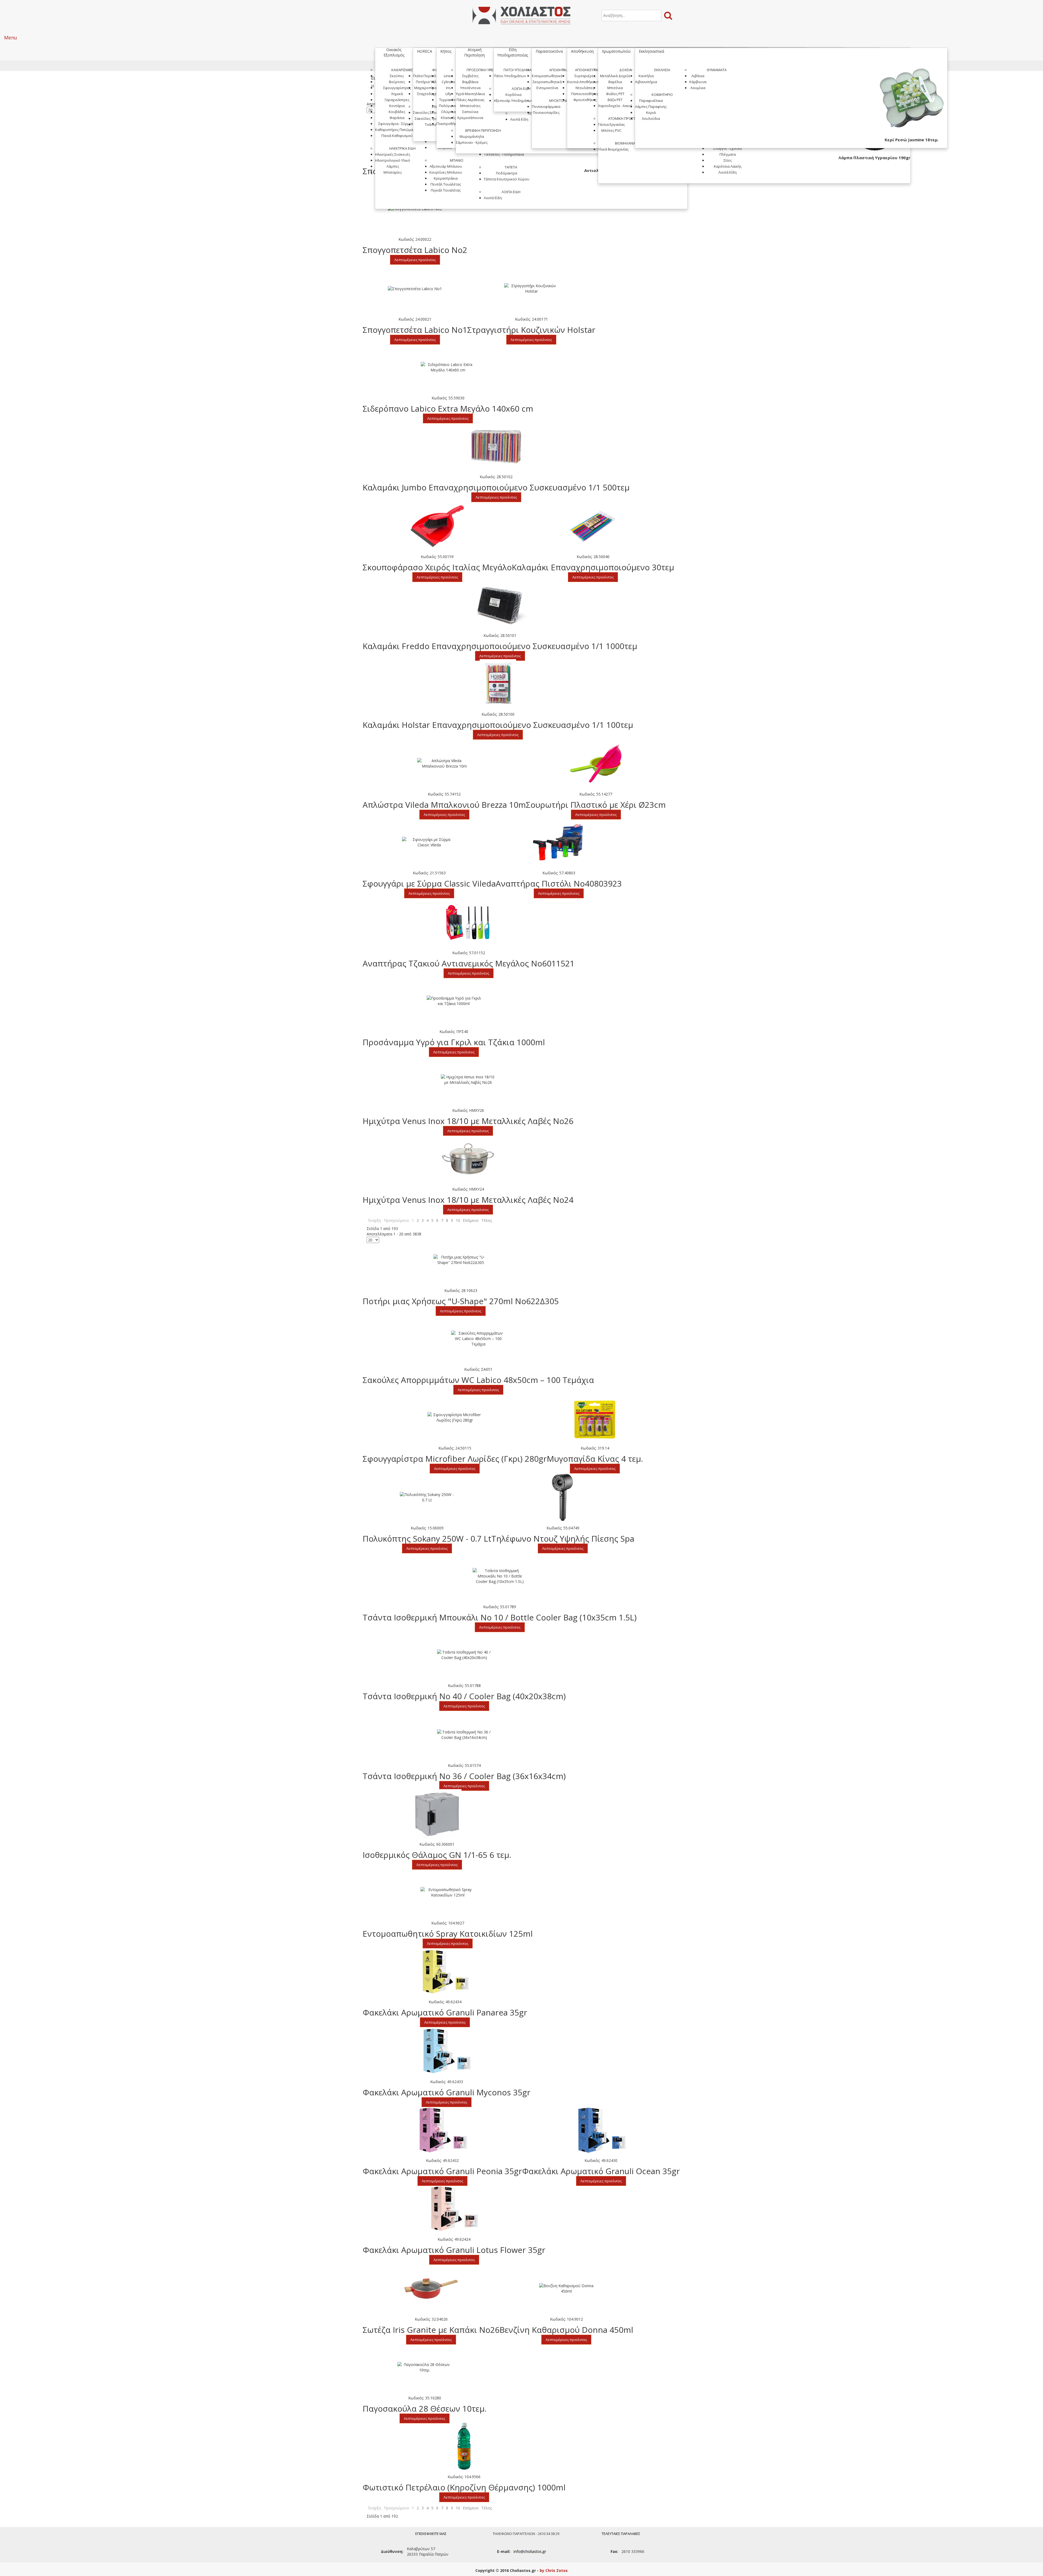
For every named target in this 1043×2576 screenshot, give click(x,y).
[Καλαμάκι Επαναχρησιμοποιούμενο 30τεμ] (593, 526)
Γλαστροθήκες (448, 124)
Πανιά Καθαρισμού (397, 136)
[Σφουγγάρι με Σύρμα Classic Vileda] (429, 842)
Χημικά (397, 94)
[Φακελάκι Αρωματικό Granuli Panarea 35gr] (445, 1971)
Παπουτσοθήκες (585, 94)
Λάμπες (393, 166)
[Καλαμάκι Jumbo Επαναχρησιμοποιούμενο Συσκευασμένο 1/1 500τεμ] (496, 446)
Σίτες (728, 160)
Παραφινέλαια (651, 101)
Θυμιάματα (717, 70)
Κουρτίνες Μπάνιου (446, 172)
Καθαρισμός (402, 70)
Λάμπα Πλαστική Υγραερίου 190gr (874, 158)
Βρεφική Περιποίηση (483, 130)
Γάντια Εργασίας (611, 124)
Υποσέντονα (470, 88)
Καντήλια (646, 76)
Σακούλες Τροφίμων (431, 118)
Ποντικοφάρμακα (546, 107)
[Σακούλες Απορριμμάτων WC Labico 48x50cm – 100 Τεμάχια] (478, 1339)
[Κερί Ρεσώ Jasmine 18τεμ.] (912, 101)
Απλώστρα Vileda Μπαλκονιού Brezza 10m (444, 805)
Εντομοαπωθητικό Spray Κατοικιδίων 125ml (448, 1934)
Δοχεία (625, 70)
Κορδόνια (513, 95)
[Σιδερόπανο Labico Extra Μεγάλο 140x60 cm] (448, 367)
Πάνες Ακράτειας (470, 100)
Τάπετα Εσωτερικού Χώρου (507, 179)
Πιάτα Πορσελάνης (429, 76)
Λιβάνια (698, 76)
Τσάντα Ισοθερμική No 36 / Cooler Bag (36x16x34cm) (464, 1776)
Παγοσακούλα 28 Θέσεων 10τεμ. (425, 2408)
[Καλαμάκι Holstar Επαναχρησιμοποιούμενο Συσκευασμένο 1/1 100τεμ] (498, 684)
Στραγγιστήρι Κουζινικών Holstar (531, 330)
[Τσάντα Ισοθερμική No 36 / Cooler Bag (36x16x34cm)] (464, 1735)
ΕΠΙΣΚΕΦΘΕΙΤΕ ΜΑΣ (431, 2534)
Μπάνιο (457, 160)
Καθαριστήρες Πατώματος (397, 130)
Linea (448, 76)
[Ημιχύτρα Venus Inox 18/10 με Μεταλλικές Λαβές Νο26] (468, 1080)
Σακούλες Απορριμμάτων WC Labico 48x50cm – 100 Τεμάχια (478, 1380)
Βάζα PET (615, 100)
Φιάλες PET (615, 94)
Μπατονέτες (470, 106)
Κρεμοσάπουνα (470, 118)
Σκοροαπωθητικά (547, 82)
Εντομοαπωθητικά (547, 76)
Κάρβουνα (698, 82)
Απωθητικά (559, 70)
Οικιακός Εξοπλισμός (394, 52)
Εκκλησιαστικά (651, 51)
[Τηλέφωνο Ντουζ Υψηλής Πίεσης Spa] (563, 1497)
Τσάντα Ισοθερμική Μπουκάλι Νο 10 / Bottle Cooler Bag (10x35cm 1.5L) (500, 1617)
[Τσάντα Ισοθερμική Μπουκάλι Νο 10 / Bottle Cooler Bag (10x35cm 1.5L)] (500, 1576)
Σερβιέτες (470, 76)
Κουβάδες (397, 112)
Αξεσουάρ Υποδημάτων (513, 101)
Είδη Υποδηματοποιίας (513, 52)
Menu (11, 37)
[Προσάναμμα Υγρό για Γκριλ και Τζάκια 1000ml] (454, 1001)
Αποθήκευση (582, 51)
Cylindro (448, 82)
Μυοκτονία (559, 101)
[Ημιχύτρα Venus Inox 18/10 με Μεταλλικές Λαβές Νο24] (468, 1159)
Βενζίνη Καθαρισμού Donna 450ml (566, 2330)
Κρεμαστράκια (446, 178)
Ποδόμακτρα (507, 173)
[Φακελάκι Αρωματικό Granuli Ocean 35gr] (601, 2130)
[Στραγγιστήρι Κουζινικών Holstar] (531, 289)
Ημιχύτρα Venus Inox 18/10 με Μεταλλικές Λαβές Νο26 (468, 1121)
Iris (448, 88)
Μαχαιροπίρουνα (429, 88)
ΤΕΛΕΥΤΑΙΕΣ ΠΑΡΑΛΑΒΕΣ (621, 2534)
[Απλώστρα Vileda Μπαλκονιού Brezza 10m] (444, 763)
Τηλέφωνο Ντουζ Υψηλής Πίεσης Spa (563, 1539)
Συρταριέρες (585, 76)
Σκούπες (397, 76)
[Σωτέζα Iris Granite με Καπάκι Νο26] (431, 2289)
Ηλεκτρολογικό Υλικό (393, 160)
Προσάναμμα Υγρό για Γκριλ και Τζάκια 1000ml (454, 1042)
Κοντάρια (397, 106)
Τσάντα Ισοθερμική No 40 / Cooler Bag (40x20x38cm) (464, 1696)
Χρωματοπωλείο (616, 51)
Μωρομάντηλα (472, 136)
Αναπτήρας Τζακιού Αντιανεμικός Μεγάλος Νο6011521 (469, 963)
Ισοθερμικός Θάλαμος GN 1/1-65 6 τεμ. (437, 1855)
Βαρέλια (615, 82)
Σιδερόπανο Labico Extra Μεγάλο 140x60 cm (448, 409)
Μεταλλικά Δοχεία (615, 76)
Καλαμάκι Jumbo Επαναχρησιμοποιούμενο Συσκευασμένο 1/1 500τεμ (496, 487)
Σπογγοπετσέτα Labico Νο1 (415, 330)
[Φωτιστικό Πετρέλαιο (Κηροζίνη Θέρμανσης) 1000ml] (464, 2446)
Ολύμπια (448, 112)
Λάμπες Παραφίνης (651, 107)
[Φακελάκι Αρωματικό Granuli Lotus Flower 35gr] (454, 2209)
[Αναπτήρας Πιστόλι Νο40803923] (559, 842)
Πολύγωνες (448, 106)
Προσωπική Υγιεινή (483, 70)
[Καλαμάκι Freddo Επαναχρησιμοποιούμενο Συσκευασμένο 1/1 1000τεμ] (500, 605)
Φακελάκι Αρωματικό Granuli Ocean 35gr (601, 2171)
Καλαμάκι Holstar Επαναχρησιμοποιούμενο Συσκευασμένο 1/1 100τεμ (498, 725)
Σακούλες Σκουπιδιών (431, 112)
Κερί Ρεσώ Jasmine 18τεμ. (912, 140)
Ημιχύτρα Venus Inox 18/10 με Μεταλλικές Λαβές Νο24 (468, 1200)
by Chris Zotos (554, 2570)
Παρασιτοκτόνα (549, 51)
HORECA (425, 51)
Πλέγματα (728, 154)
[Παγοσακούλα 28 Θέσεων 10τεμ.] (425, 2367)
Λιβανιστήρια (646, 82)
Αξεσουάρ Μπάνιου (446, 166)
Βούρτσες (397, 82)
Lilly (448, 94)
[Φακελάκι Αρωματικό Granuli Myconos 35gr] (447, 2051)
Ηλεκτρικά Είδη (402, 148)
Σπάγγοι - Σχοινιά (728, 148)
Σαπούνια (470, 112)
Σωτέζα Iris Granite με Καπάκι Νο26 (431, 2330)
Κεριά (651, 112)
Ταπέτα (511, 167)
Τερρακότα (448, 100)
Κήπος (446, 51)
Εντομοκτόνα (547, 88)
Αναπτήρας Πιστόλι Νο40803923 (559, 883)
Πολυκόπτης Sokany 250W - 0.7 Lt (427, 1539)
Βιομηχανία (625, 143)
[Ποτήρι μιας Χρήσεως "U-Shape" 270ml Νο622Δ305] (461, 1260)
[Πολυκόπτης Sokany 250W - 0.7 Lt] (427, 1497)
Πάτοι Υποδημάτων (521, 70)
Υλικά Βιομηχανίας (613, 149)
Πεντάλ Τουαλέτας (446, 184)
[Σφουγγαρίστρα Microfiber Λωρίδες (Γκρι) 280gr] (455, 1417)
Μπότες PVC (611, 130)
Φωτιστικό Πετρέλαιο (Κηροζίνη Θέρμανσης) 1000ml (464, 2487)
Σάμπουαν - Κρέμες (472, 142)
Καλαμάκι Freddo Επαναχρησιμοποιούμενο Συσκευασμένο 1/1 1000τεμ (500, 646)
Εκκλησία (662, 70)
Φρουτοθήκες (585, 100)
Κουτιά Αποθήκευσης (585, 82)
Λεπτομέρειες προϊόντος (415, 260)
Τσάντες (431, 124)
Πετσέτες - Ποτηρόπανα (504, 154)
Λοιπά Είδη (511, 192)
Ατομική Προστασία (625, 118)
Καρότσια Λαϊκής (728, 166)
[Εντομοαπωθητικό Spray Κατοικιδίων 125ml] (448, 1892)
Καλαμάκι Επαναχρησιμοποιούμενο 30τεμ (593, 567)
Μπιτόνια (615, 88)
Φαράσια (397, 118)
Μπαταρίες (393, 172)
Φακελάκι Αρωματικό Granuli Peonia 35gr (442, 2171)
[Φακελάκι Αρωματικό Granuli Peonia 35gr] (442, 2130)
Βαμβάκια (470, 82)
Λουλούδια (651, 118)
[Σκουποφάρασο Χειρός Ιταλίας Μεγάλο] (437, 526)
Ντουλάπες (585, 88)
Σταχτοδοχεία (429, 94)
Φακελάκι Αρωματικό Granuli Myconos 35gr (447, 2092)
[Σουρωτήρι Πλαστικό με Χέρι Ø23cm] (596, 764)
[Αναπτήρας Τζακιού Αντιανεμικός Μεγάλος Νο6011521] (469, 922)
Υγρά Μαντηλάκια (470, 94)
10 (458, 1220)
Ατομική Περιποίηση (475, 52)
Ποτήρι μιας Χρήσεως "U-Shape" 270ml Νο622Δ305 (461, 1301)
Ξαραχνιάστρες (397, 100)
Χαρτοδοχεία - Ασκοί (615, 106)
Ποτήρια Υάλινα (429, 82)
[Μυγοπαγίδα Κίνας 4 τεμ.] (595, 1417)
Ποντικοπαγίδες (546, 112)
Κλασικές (448, 118)
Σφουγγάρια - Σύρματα (397, 124)
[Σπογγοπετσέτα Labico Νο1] (415, 289)
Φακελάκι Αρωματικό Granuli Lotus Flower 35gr (454, 2250)
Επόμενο (471, 1220)
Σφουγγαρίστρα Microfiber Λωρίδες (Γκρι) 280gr (455, 1459)
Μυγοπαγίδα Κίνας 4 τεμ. (595, 1459)
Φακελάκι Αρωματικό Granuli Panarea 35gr (445, 2012)
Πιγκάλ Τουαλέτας (446, 190)
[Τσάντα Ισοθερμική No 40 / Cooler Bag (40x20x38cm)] (464, 1655)
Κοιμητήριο (662, 95)
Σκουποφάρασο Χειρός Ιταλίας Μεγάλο (437, 567)
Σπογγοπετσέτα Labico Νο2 (415, 250)
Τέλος (487, 1220)
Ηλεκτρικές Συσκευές (393, 154)
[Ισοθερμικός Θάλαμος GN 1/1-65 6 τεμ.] (437, 1814)
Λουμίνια (698, 88)
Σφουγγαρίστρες (397, 88)
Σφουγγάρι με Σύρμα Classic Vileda (429, 883)
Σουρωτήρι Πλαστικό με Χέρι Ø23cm (596, 805)
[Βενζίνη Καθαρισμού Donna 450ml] (566, 2289)
